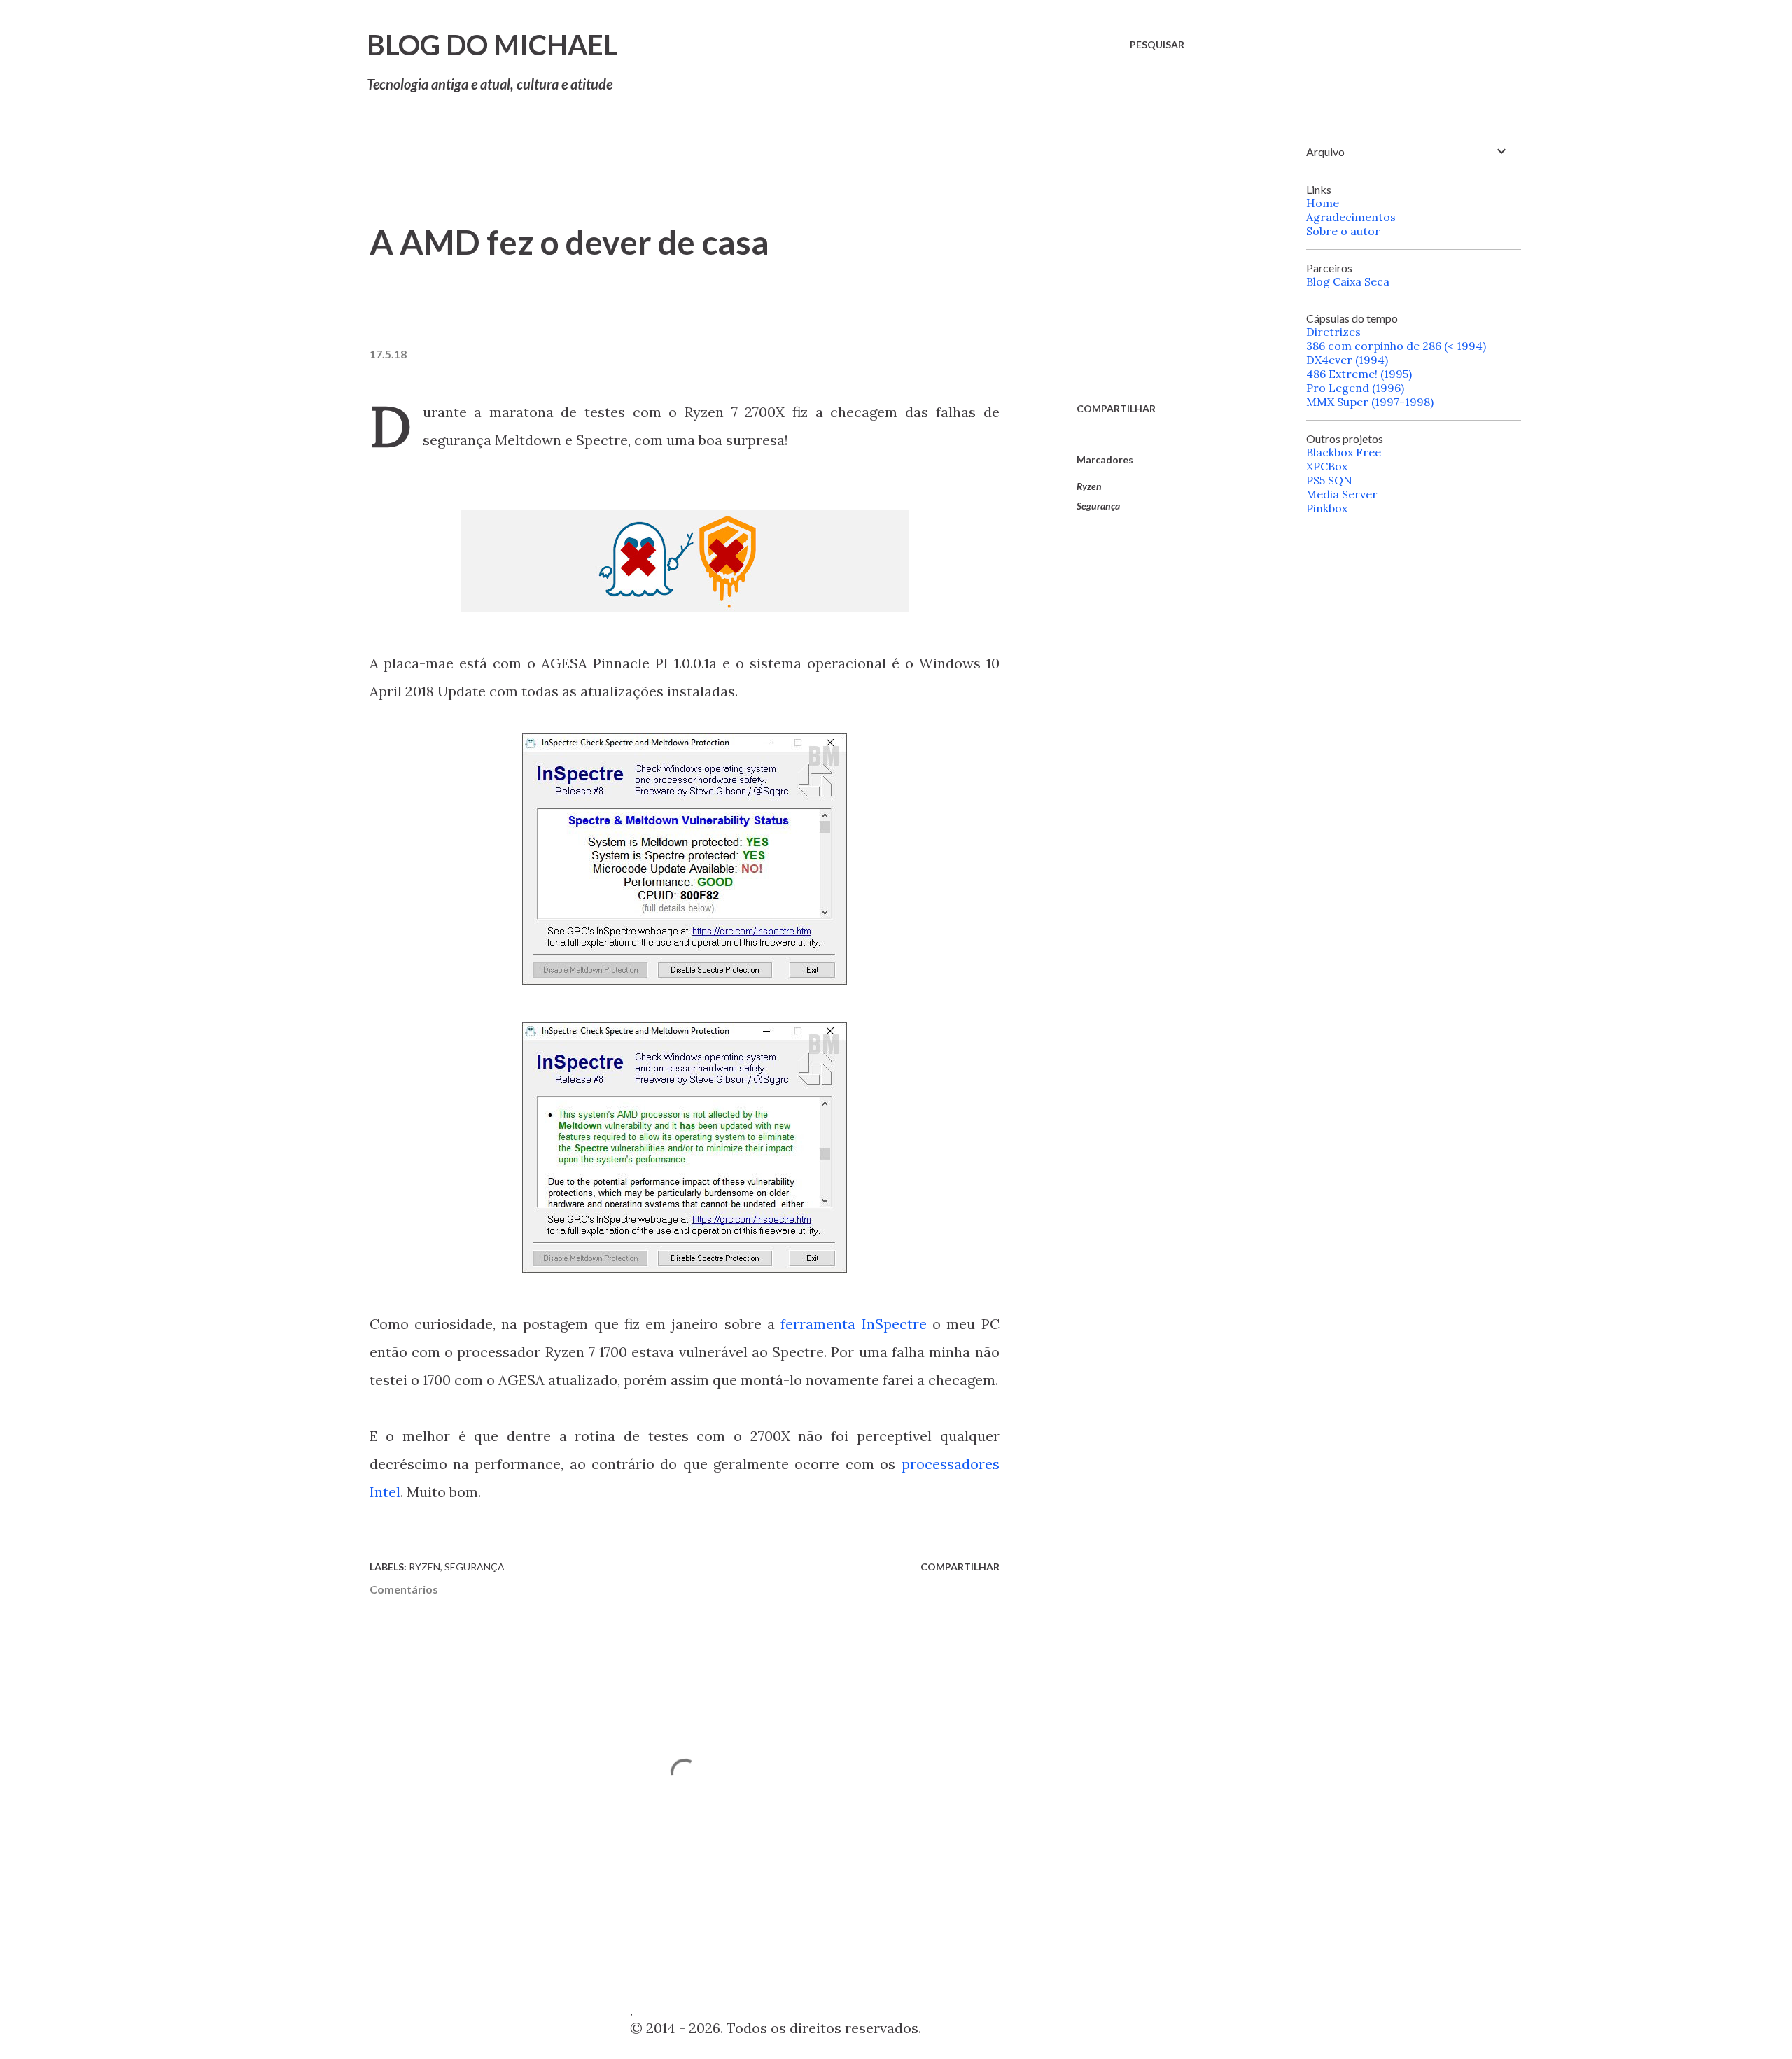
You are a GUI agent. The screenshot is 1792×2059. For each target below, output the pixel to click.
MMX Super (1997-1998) (1370, 402)
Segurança (1098, 506)
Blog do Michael (492, 45)
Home (1323, 203)
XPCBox (1327, 466)
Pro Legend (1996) (1355, 388)
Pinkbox (1327, 508)
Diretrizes (1333, 332)
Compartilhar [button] (1116, 408)
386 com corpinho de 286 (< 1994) (1396, 346)
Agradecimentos (1351, 217)
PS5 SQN (1329, 480)
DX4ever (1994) (1347, 360)
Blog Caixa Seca (1348, 281)
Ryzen (1089, 486)
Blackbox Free (1344, 452)
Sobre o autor (1343, 231)
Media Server (1342, 494)
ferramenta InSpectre (853, 1324)
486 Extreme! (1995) (1359, 374)
